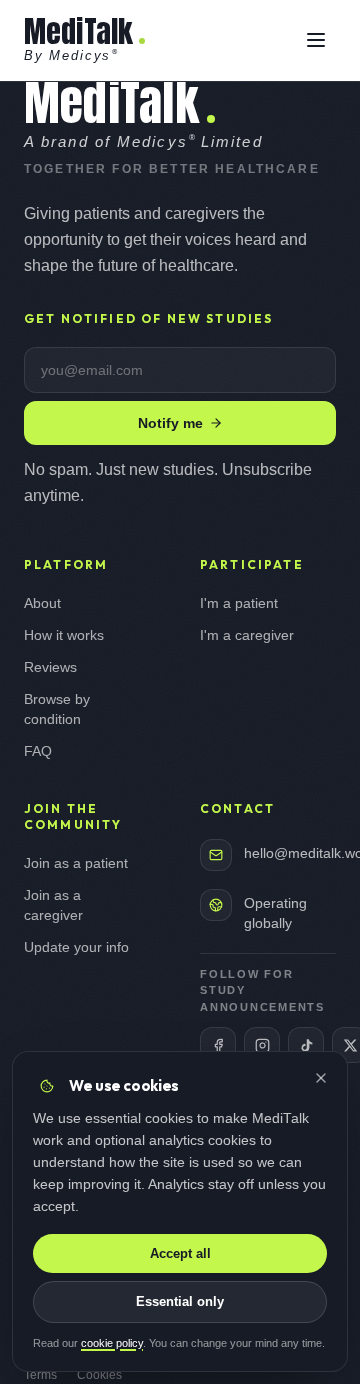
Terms (40, 1375)
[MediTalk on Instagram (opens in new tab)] (262, 1045)
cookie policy (112, 1343)
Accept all (180, 1253)
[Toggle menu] (316, 40)
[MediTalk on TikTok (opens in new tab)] (306, 1045)
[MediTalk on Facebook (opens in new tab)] (218, 1045)
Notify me (170, 423)
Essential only (180, 1301)
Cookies (99, 1375)
